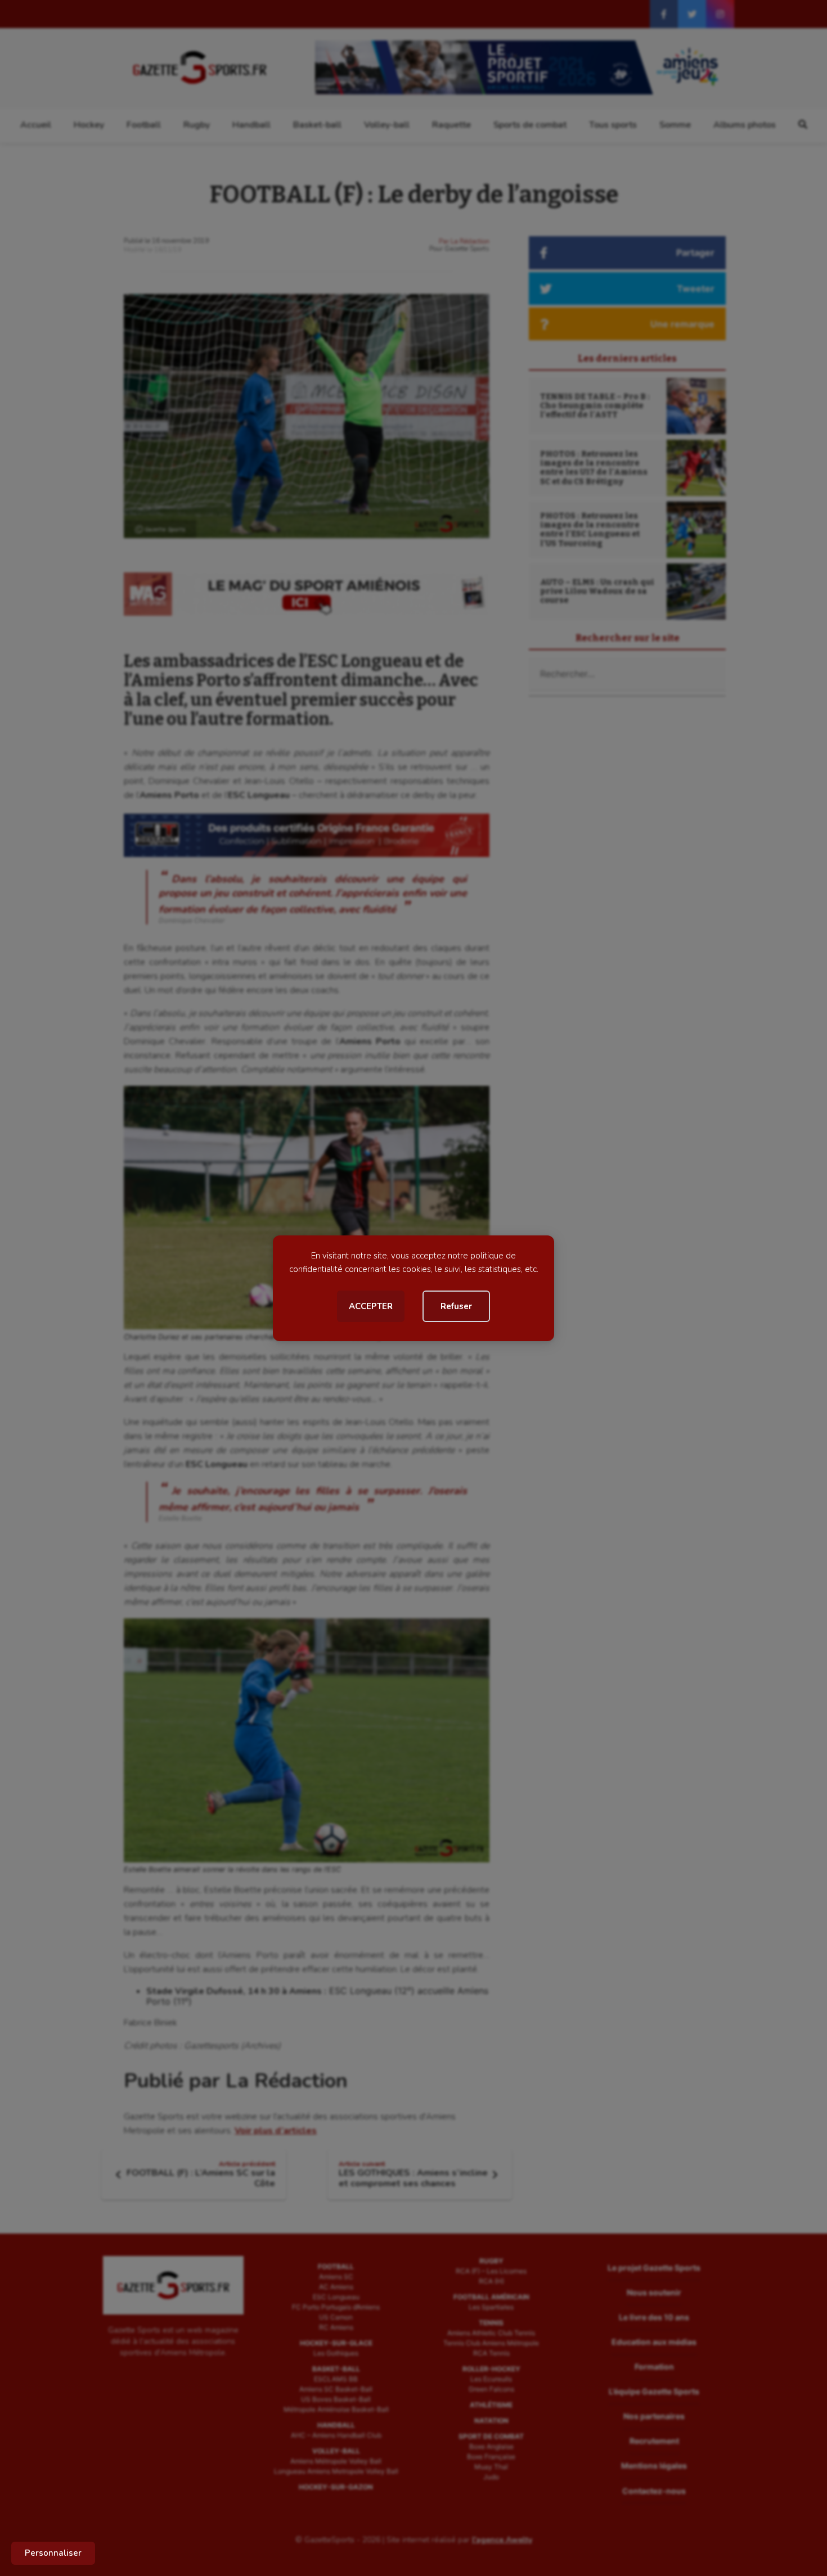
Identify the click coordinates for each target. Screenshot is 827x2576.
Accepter (371, 1306)
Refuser (456, 1306)
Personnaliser (53, 2553)
